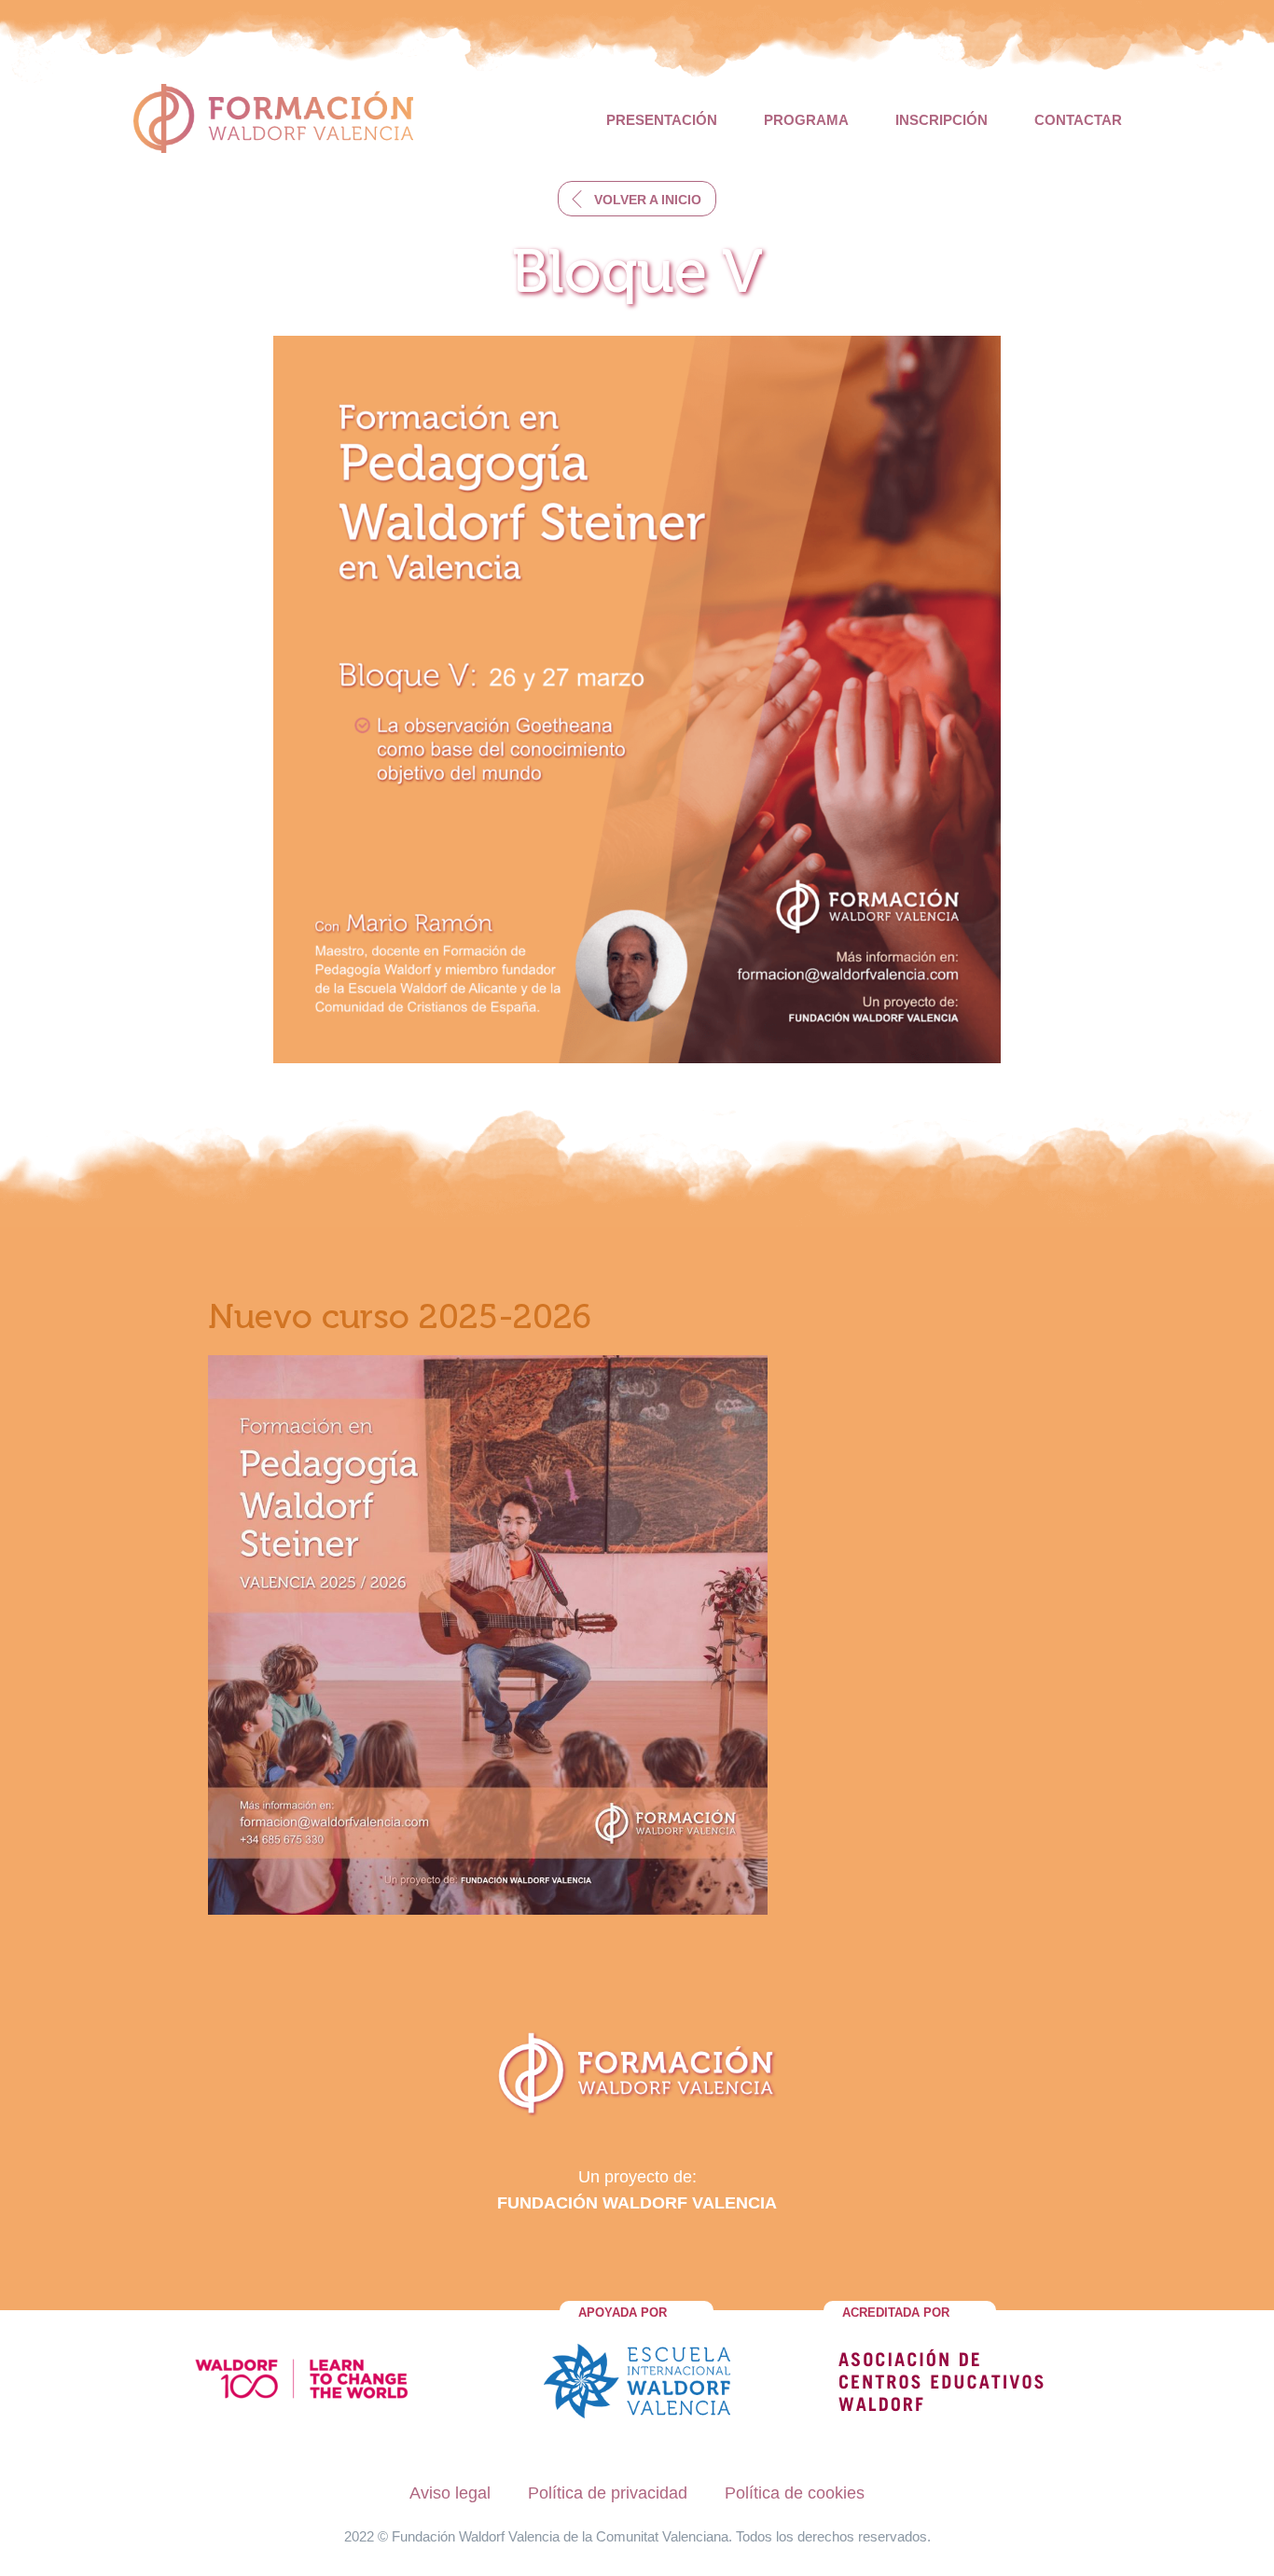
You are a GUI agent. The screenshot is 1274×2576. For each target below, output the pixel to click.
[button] (637, 199)
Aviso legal (450, 2493)
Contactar (1078, 120)
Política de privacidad (608, 2493)
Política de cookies (795, 2493)
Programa (806, 120)
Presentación (662, 120)
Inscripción (942, 120)
